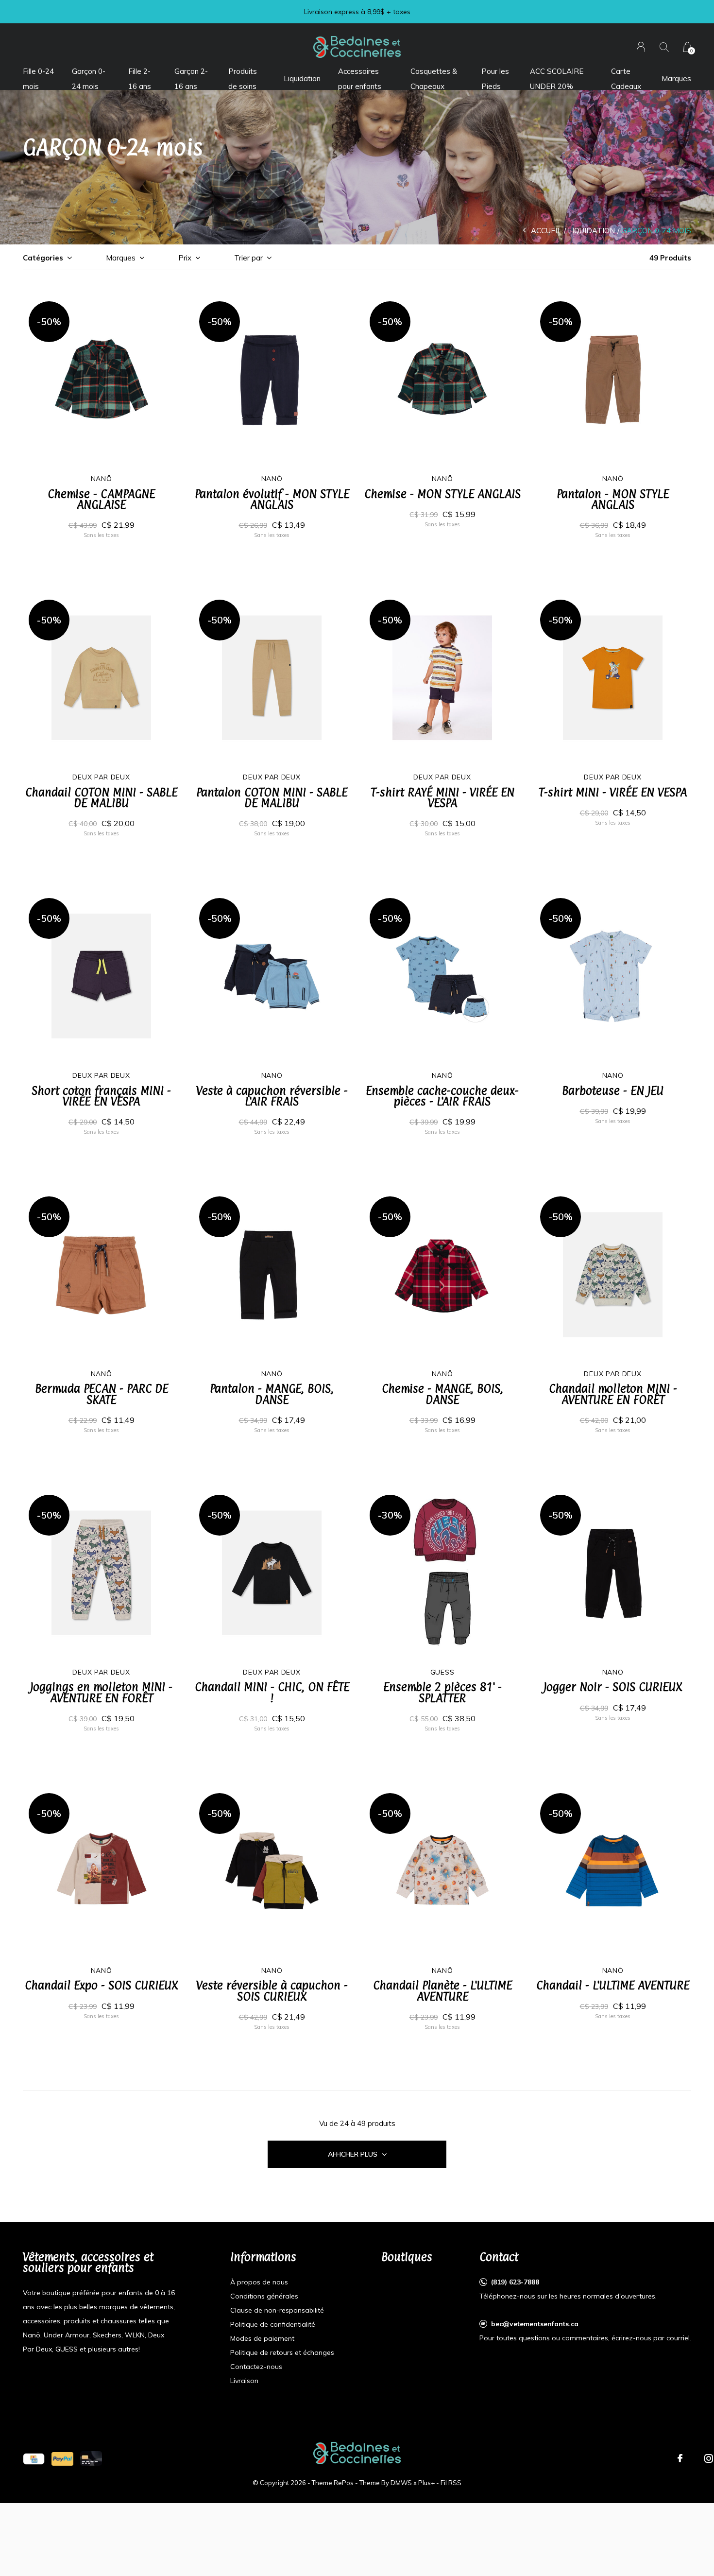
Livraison (244, 2381)
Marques (676, 78)
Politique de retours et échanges (282, 2352)
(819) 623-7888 (515, 2282)
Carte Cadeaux (626, 78)
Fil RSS (451, 2483)
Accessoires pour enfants (360, 78)
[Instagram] (709, 2458)
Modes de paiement (262, 2338)
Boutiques (407, 2257)
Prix (185, 258)
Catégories (43, 258)
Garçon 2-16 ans (191, 78)
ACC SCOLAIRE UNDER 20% (557, 78)
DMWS (401, 2483)
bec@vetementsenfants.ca (535, 2324)
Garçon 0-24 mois (89, 78)
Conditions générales (264, 2296)
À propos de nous (259, 2282)
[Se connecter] (641, 47)
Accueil (546, 231)
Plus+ (426, 2483)
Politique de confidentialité (273, 2324)
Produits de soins (243, 78)
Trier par (248, 258)
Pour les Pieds (495, 78)
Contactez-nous (256, 2367)
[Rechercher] (664, 47)
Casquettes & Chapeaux (434, 78)
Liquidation (302, 78)
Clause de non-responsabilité (277, 2310)
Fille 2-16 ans (140, 78)
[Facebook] (680, 2458)
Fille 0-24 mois (38, 78)
